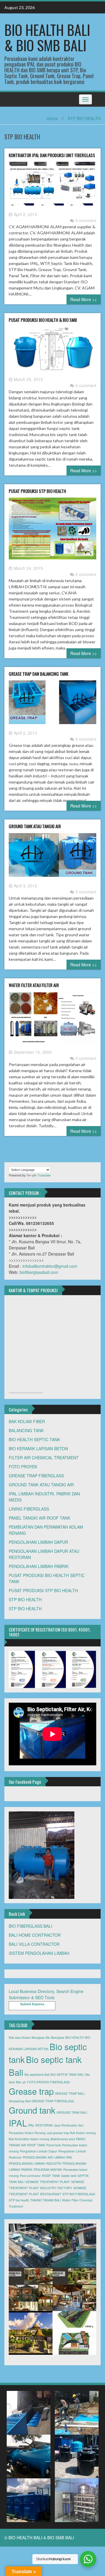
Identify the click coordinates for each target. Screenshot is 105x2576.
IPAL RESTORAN (40, 2125)
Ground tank (32, 2110)
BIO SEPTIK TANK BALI (67, 2074)
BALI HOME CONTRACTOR (35, 1935)
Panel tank (54, 2145)
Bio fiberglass (55, 2037)
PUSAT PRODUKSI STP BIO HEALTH (37, 491)
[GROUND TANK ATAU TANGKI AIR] (52, 857)
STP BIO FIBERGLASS (79, 2194)
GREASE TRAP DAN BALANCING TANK (38, 674)
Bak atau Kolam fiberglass (27, 2037)
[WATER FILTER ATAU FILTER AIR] (52, 1020)
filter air (21, 2082)
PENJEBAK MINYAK (48, 2170)
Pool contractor (30, 2176)
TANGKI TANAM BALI (46, 2200)
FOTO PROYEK (23, 1467)
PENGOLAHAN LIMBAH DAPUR (38, 1542)
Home (52, 118)
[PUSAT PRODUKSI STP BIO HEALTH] (52, 531)
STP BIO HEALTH (84, 118)
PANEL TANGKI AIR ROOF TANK (40, 1518)
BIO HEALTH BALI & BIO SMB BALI (47, 37)
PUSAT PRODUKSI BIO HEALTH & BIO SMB (43, 320)
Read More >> (84, 299)
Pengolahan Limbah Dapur (38, 2151)
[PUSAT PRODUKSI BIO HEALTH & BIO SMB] (52, 351)
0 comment (86, 220)
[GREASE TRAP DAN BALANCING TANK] (52, 705)
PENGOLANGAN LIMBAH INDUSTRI (35, 2163)
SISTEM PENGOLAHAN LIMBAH (39, 1953)
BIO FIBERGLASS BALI (30, 1926)
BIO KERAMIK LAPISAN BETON (38, 1448)
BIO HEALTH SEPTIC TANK (34, 1439)
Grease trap (31, 2091)
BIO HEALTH (75, 2037)
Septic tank (69, 2176)
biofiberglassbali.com (39, 1272)
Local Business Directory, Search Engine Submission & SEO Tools (46, 1994)
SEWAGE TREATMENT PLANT (48, 2182)
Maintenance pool (63, 2139)
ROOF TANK (51, 2176)
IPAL (18, 2123)
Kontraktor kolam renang (32, 2139)
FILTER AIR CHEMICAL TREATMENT (44, 1458)
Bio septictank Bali (37, 2074)
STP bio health (19, 2200)
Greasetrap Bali (20, 2101)
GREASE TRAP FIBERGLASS (36, 1476)
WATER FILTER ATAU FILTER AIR (34, 985)
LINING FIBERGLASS (29, 1509)
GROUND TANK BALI (72, 2112)
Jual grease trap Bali (61, 2133)
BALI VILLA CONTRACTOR (34, 1944)
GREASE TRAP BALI (70, 2093)
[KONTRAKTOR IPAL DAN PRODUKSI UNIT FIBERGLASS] (52, 186)
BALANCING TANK (26, 1430)
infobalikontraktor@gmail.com (50, 1266)
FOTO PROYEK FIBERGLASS (48, 2082)
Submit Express (32, 2004)
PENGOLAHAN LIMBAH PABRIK (39, 1566)
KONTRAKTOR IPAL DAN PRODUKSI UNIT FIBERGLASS (52, 155)
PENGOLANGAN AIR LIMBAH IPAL (48, 2157)
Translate (44, 1175)
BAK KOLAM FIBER (27, 1421)
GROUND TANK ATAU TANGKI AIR (35, 826)
